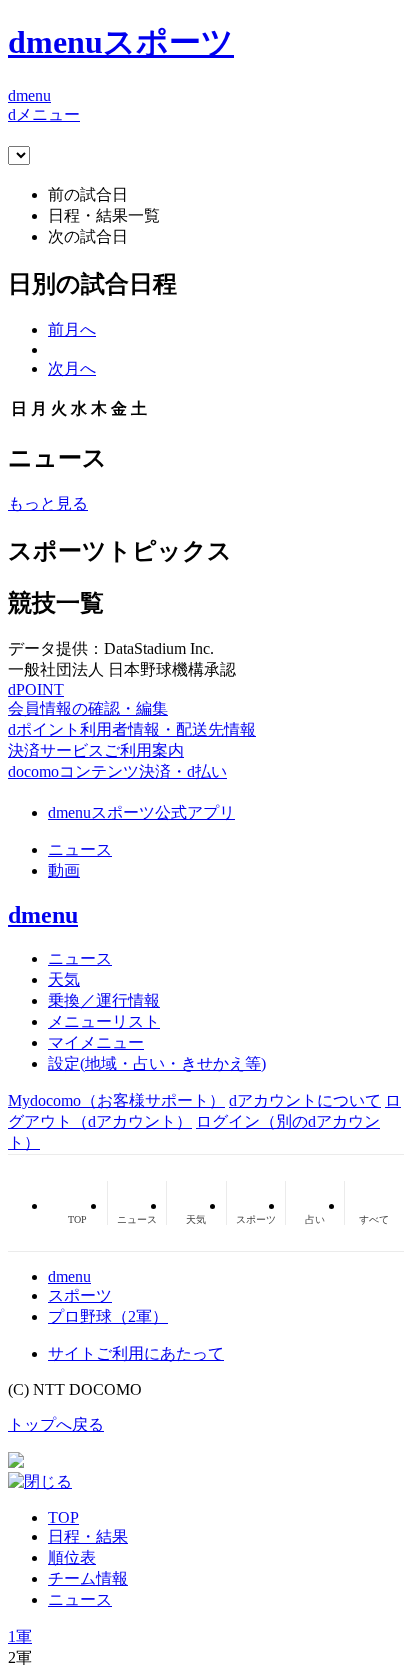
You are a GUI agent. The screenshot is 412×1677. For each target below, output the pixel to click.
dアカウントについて (305, 1100)
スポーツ (80, 1295)
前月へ (72, 329)
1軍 (20, 1636)
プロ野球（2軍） (108, 1316)
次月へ (72, 368)
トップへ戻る (56, 1424)
